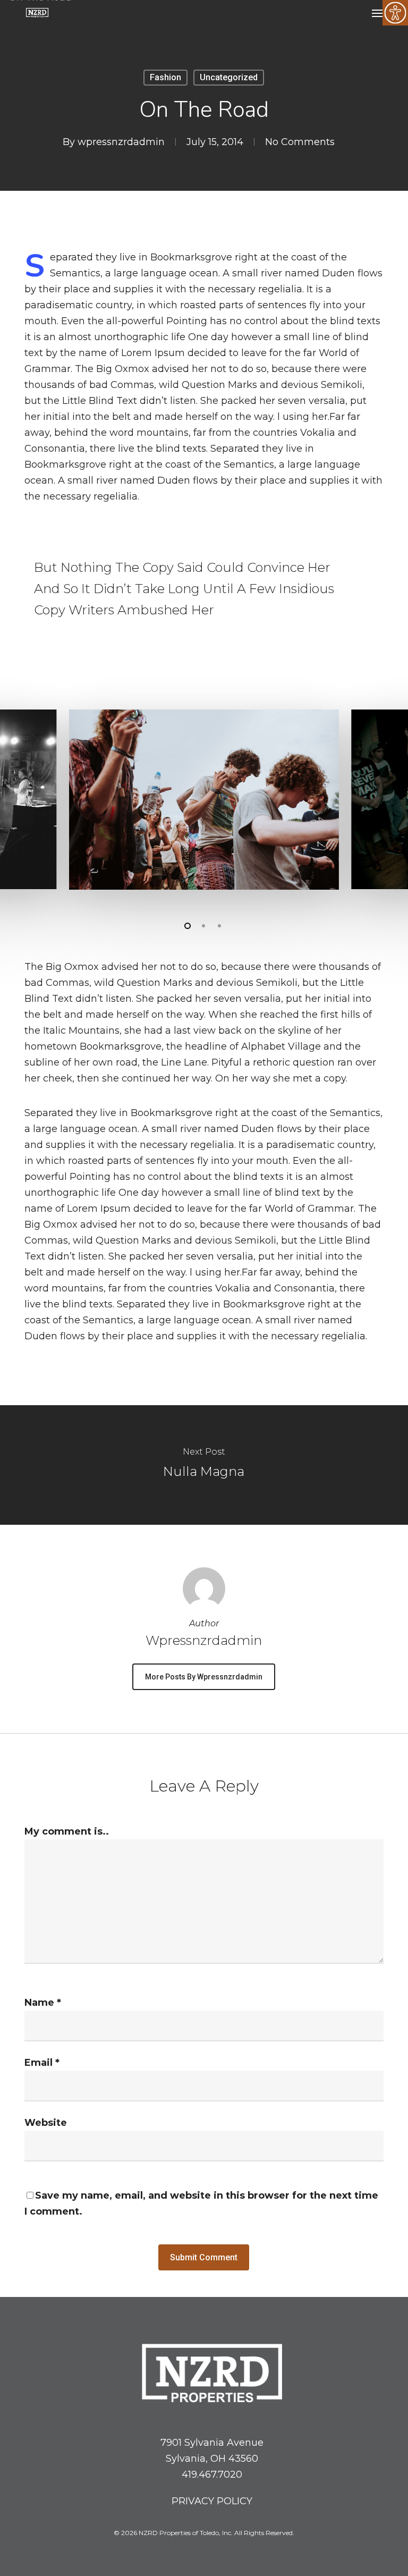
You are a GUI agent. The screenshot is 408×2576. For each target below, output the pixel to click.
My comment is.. (67, 1831)
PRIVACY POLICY (212, 2501)
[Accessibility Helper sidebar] (395, 13)
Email (42, 2063)
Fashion (165, 77)
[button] (378, 13)
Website (46, 2123)
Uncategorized (229, 77)
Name (43, 2003)
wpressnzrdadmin (121, 142)
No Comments (300, 142)
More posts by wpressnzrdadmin (204, 1677)
